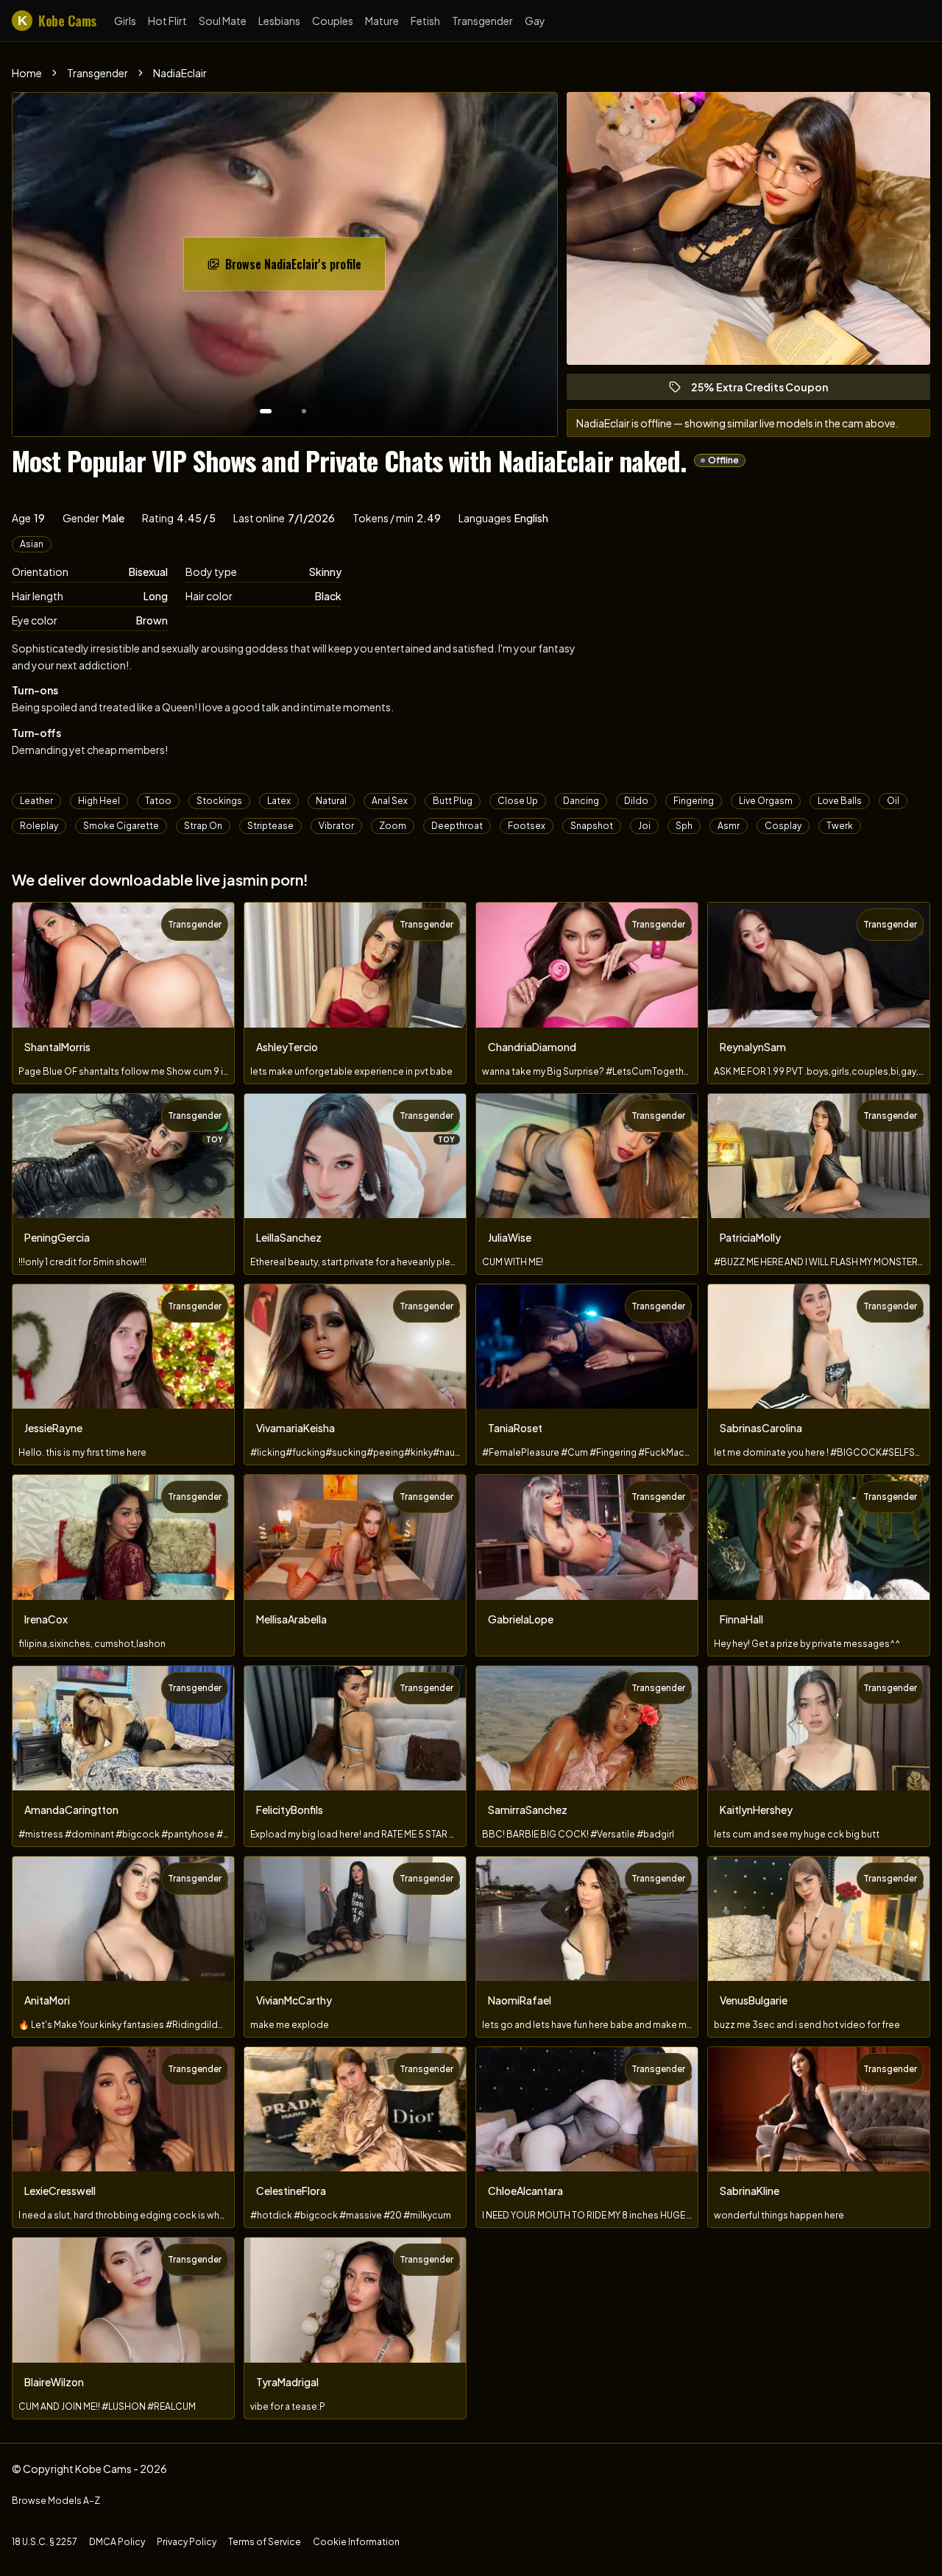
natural (331, 801)
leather (36, 801)
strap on (203, 826)
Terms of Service (265, 2542)
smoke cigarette (121, 826)
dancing (581, 801)
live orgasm (766, 801)
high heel (99, 801)
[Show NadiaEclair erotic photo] (266, 411)
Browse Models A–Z (56, 2501)
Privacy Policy (187, 2542)
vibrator (336, 826)
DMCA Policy (117, 2542)
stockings (219, 801)
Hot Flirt (167, 21)
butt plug (453, 801)
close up (518, 801)
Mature (382, 21)
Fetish (425, 21)
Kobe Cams (57, 21)
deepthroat (457, 826)
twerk (840, 826)
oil (893, 801)
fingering (694, 801)
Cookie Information (356, 2542)
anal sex (390, 801)
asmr (729, 826)
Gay (535, 21)
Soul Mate (223, 21)
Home (27, 73)
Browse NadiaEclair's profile (300, 268)
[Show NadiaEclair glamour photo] (304, 411)
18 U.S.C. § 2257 (45, 2542)
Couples (333, 21)
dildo (636, 801)
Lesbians (279, 21)
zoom (393, 826)
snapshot (592, 826)
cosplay (783, 826)
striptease (270, 826)
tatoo (158, 801)
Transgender (482, 21)
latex (279, 801)
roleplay (39, 826)
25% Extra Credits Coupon (766, 390)
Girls (125, 21)
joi (644, 826)
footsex (527, 826)
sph (684, 826)
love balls (840, 801)
